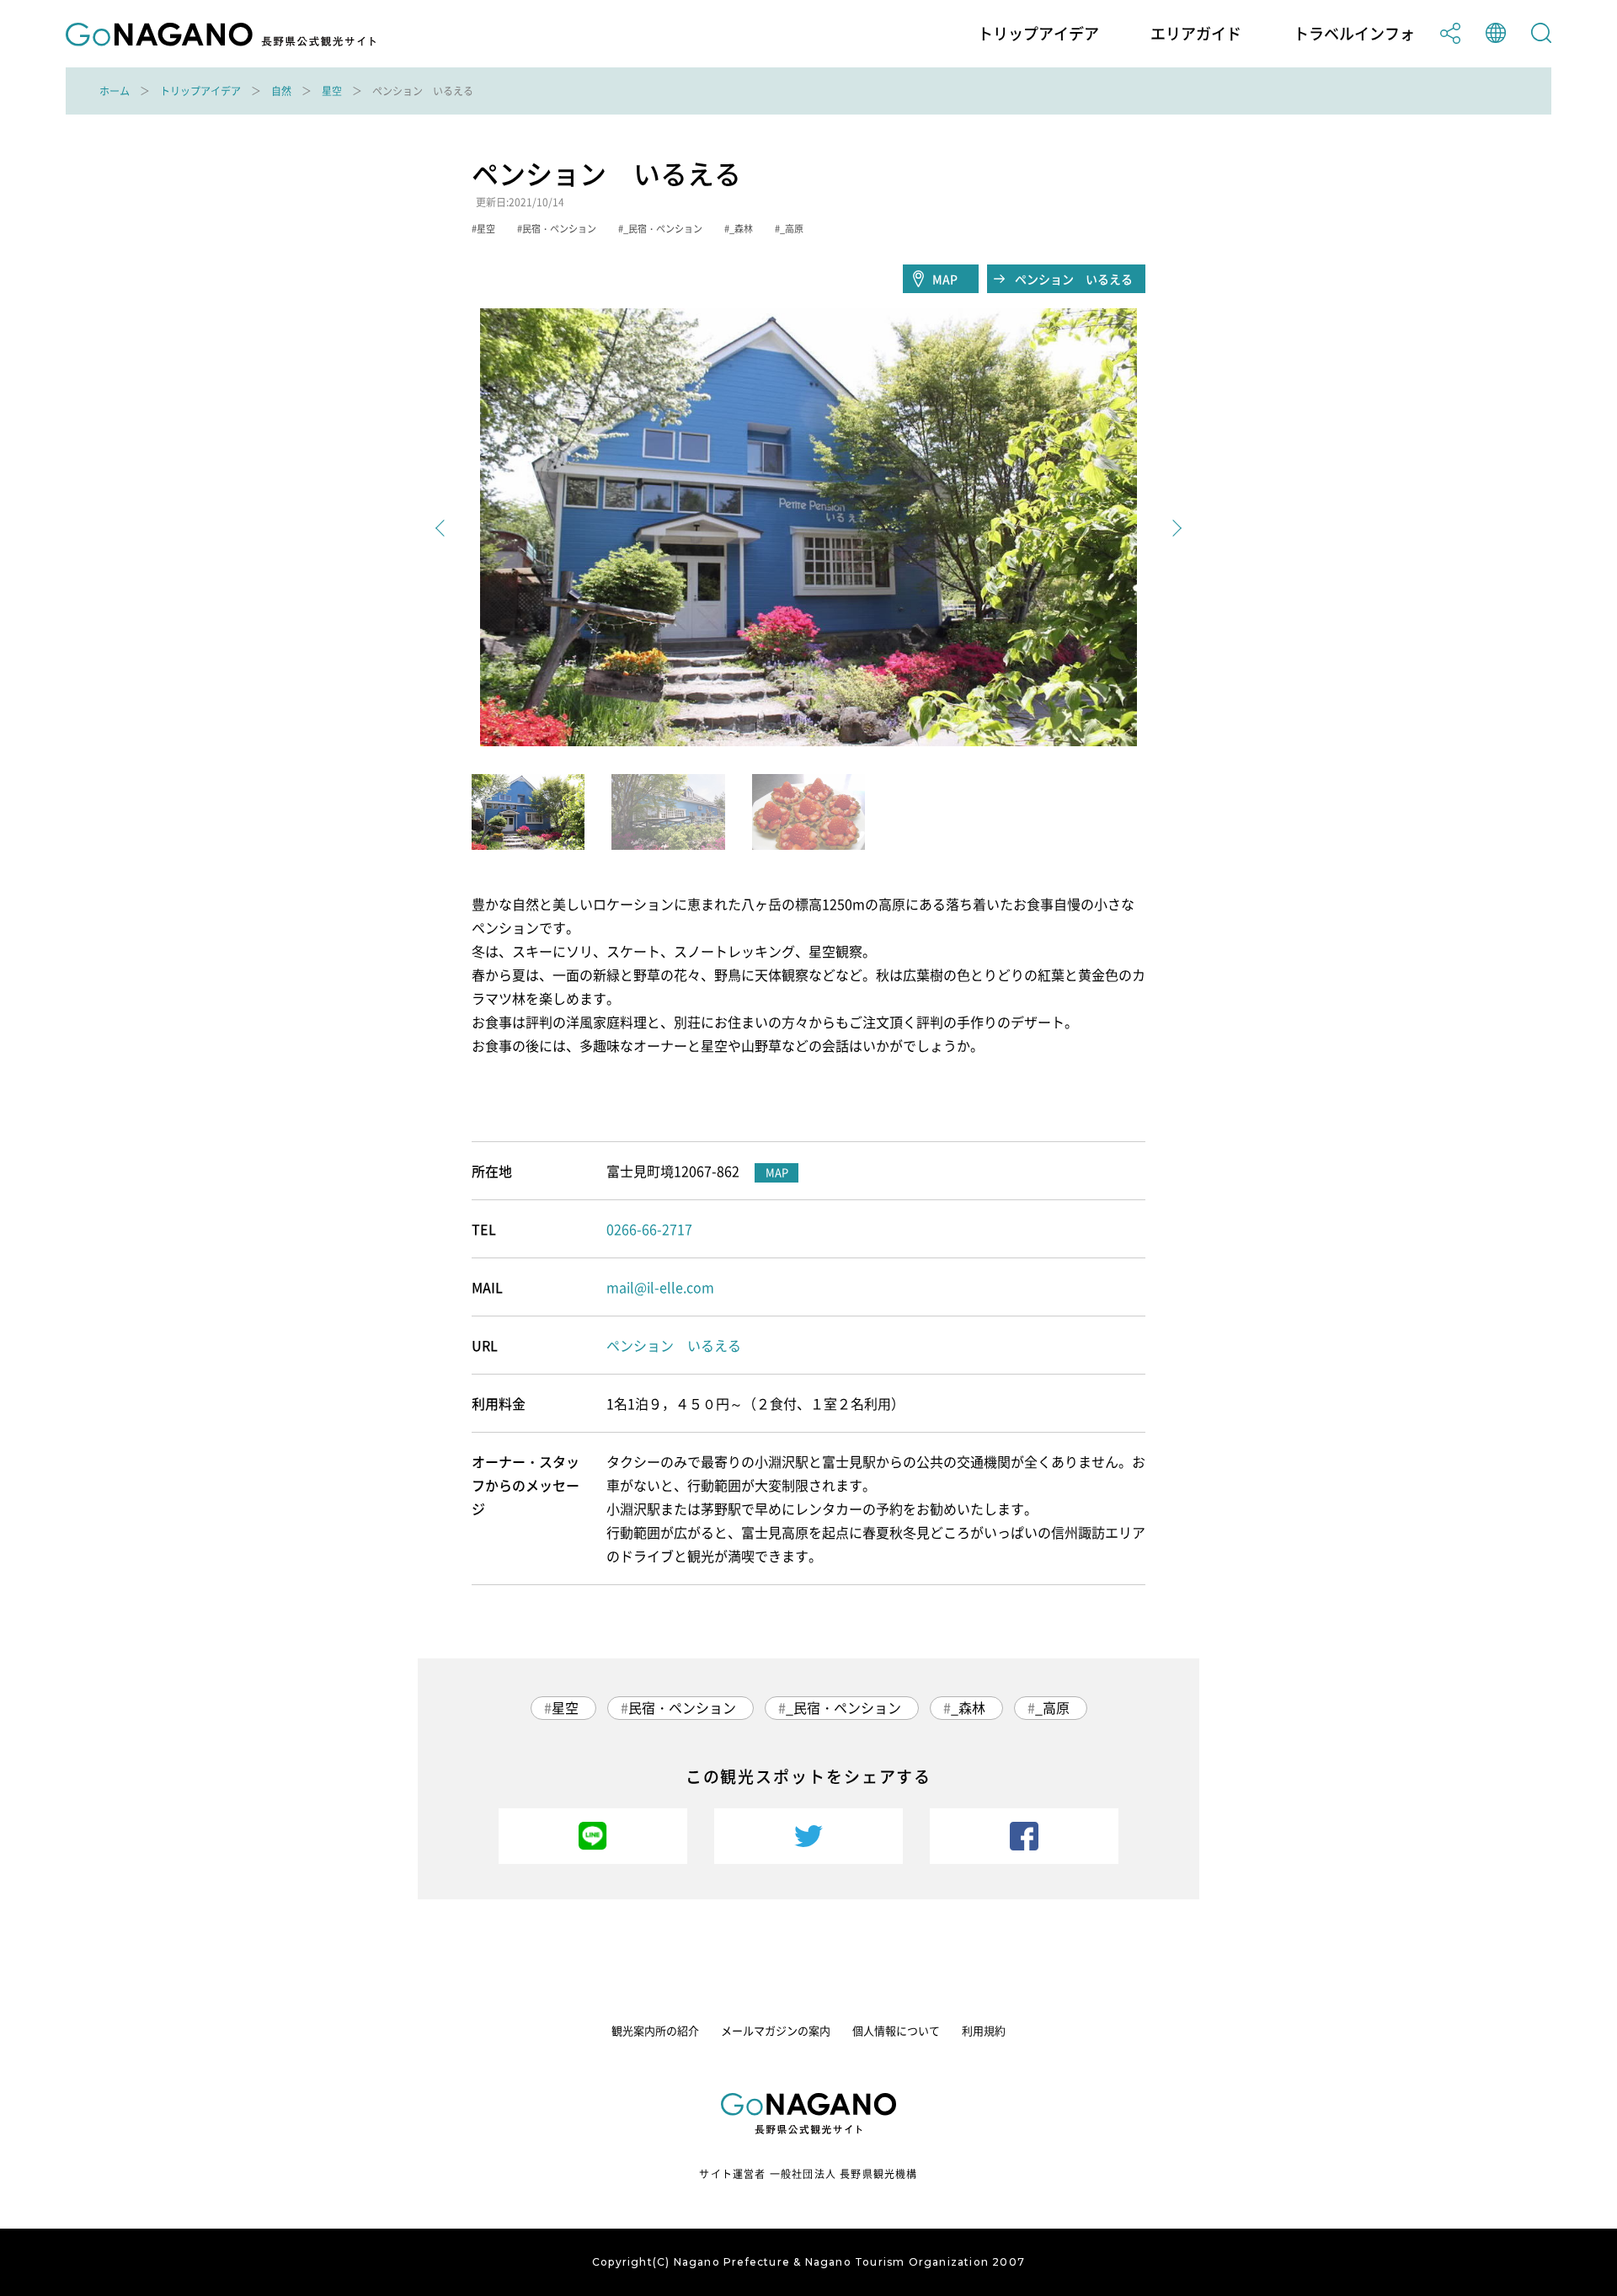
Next (1173, 528)
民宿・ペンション (682, 1707)
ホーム (115, 91)
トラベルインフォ (1354, 34)
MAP (945, 279)
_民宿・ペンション (843, 1707)
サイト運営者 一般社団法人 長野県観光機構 (808, 2174)
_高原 (1052, 1707)
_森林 (968, 1707)
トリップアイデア (1038, 34)
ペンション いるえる (1074, 279)
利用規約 (984, 2030)
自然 (281, 91)
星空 (332, 91)
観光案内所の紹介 (655, 2030)
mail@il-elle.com (660, 1287)
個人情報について (896, 2030)
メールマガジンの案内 (776, 2030)
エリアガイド (1196, 34)
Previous (444, 528)
